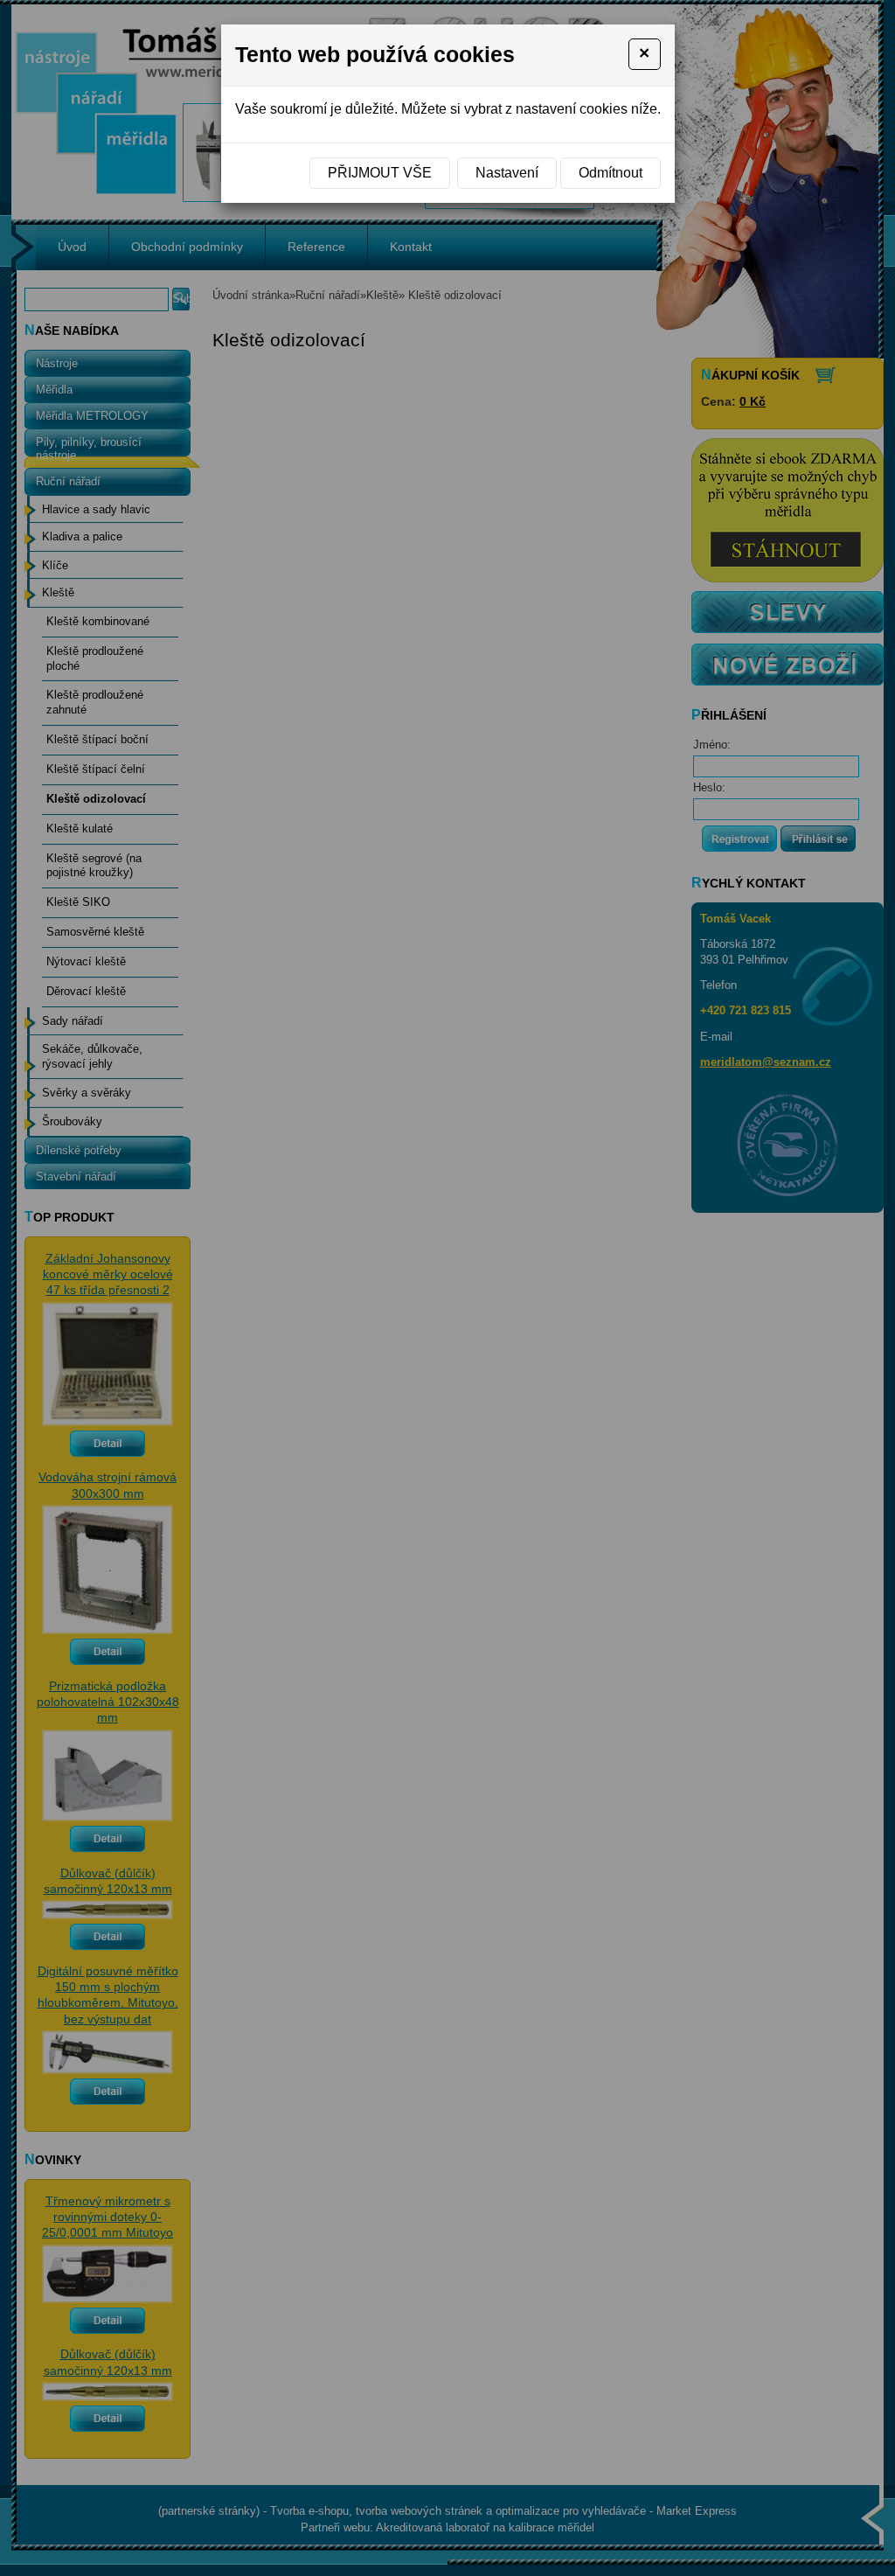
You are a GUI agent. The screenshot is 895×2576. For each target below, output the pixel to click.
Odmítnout (611, 173)
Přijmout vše (380, 173)
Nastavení (507, 173)
